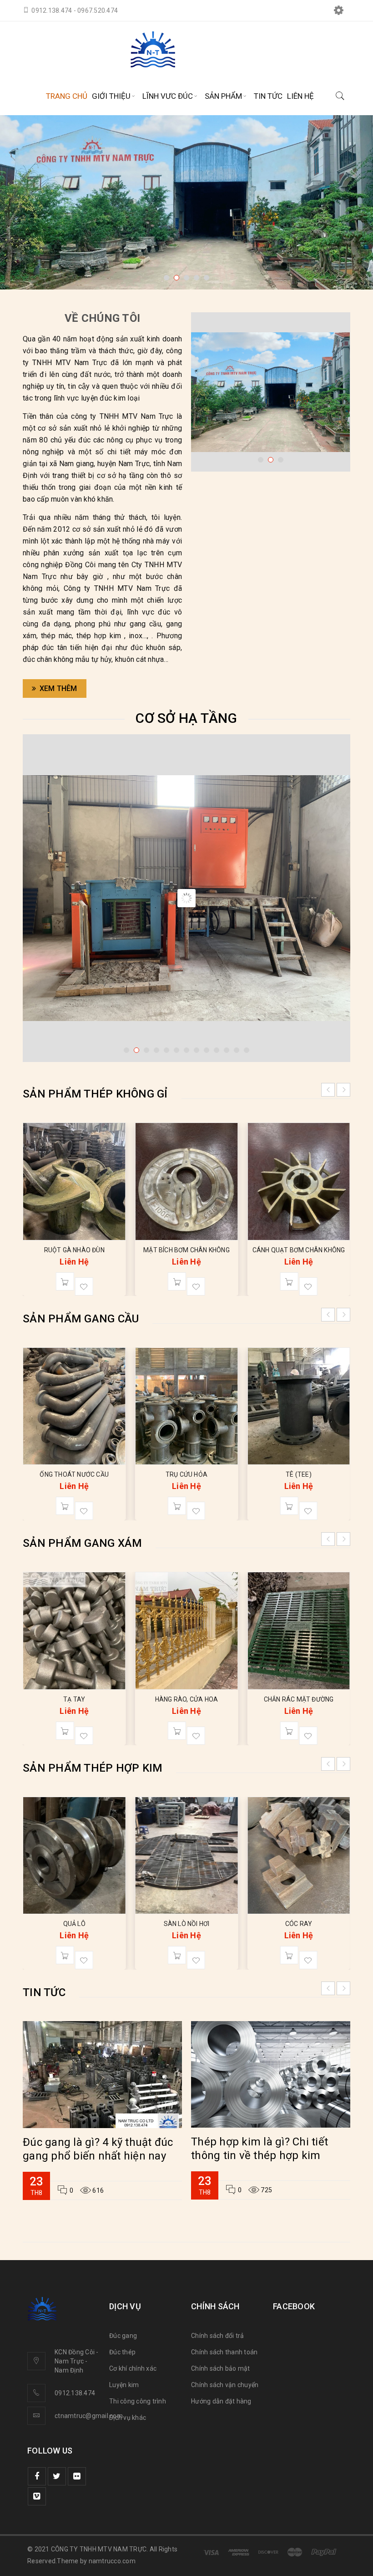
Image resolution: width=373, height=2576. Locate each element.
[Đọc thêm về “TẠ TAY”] (65, 1731)
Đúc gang (123, 2336)
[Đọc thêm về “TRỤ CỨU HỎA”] (177, 1506)
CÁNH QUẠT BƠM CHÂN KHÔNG (209, 1250)
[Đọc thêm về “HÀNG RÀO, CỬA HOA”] (177, 1731)
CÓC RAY (299, 1924)
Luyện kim (124, 2385)
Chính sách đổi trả (218, 2336)
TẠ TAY (74, 1699)
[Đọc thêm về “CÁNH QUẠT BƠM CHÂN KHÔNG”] (199, 1281)
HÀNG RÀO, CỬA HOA (186, 1699)
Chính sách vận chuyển (225, 2385)
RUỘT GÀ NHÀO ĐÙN (321, 1250)
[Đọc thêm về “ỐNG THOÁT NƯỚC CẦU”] (65, 1506)
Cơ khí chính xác (133, 2368)
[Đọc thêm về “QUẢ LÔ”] (65, 1955)
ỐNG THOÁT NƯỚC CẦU (74, 1474)
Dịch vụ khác (128, 2418)
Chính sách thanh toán (224, 2352)
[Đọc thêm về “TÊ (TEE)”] (289, 1506)
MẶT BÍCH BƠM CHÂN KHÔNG (96, 1250)
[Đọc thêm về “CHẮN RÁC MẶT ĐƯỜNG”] (289, 1731)
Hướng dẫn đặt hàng (221, 2401)
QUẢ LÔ (74, 1924)
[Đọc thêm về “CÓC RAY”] (289, 1955)
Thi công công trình (138, 2401)
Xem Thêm (58, 688)
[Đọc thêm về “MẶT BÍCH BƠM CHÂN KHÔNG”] (87, 1281)
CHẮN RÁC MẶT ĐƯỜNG (299, 1699)
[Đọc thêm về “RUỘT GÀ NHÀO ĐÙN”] (311, 1281)
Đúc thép (122, 2352)
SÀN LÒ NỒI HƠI (187, 1924)
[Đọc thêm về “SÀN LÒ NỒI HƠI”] (177, 1955)
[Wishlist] (106, 1286)
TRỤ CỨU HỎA (186, 1474)
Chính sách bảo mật (221, 2368)
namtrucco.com (112, 2561)
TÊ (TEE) (299, 1474)
